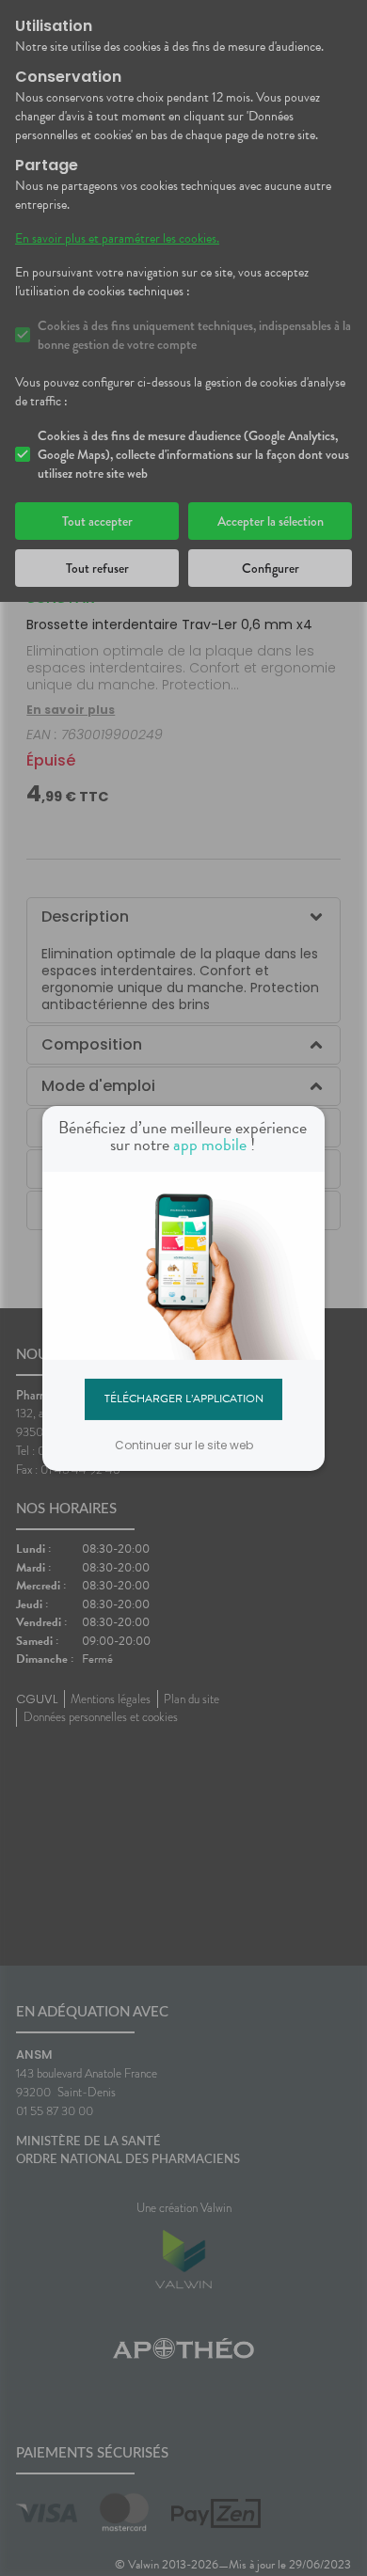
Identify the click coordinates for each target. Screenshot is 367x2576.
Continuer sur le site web (184, 1445)
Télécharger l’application (184, 1399)
